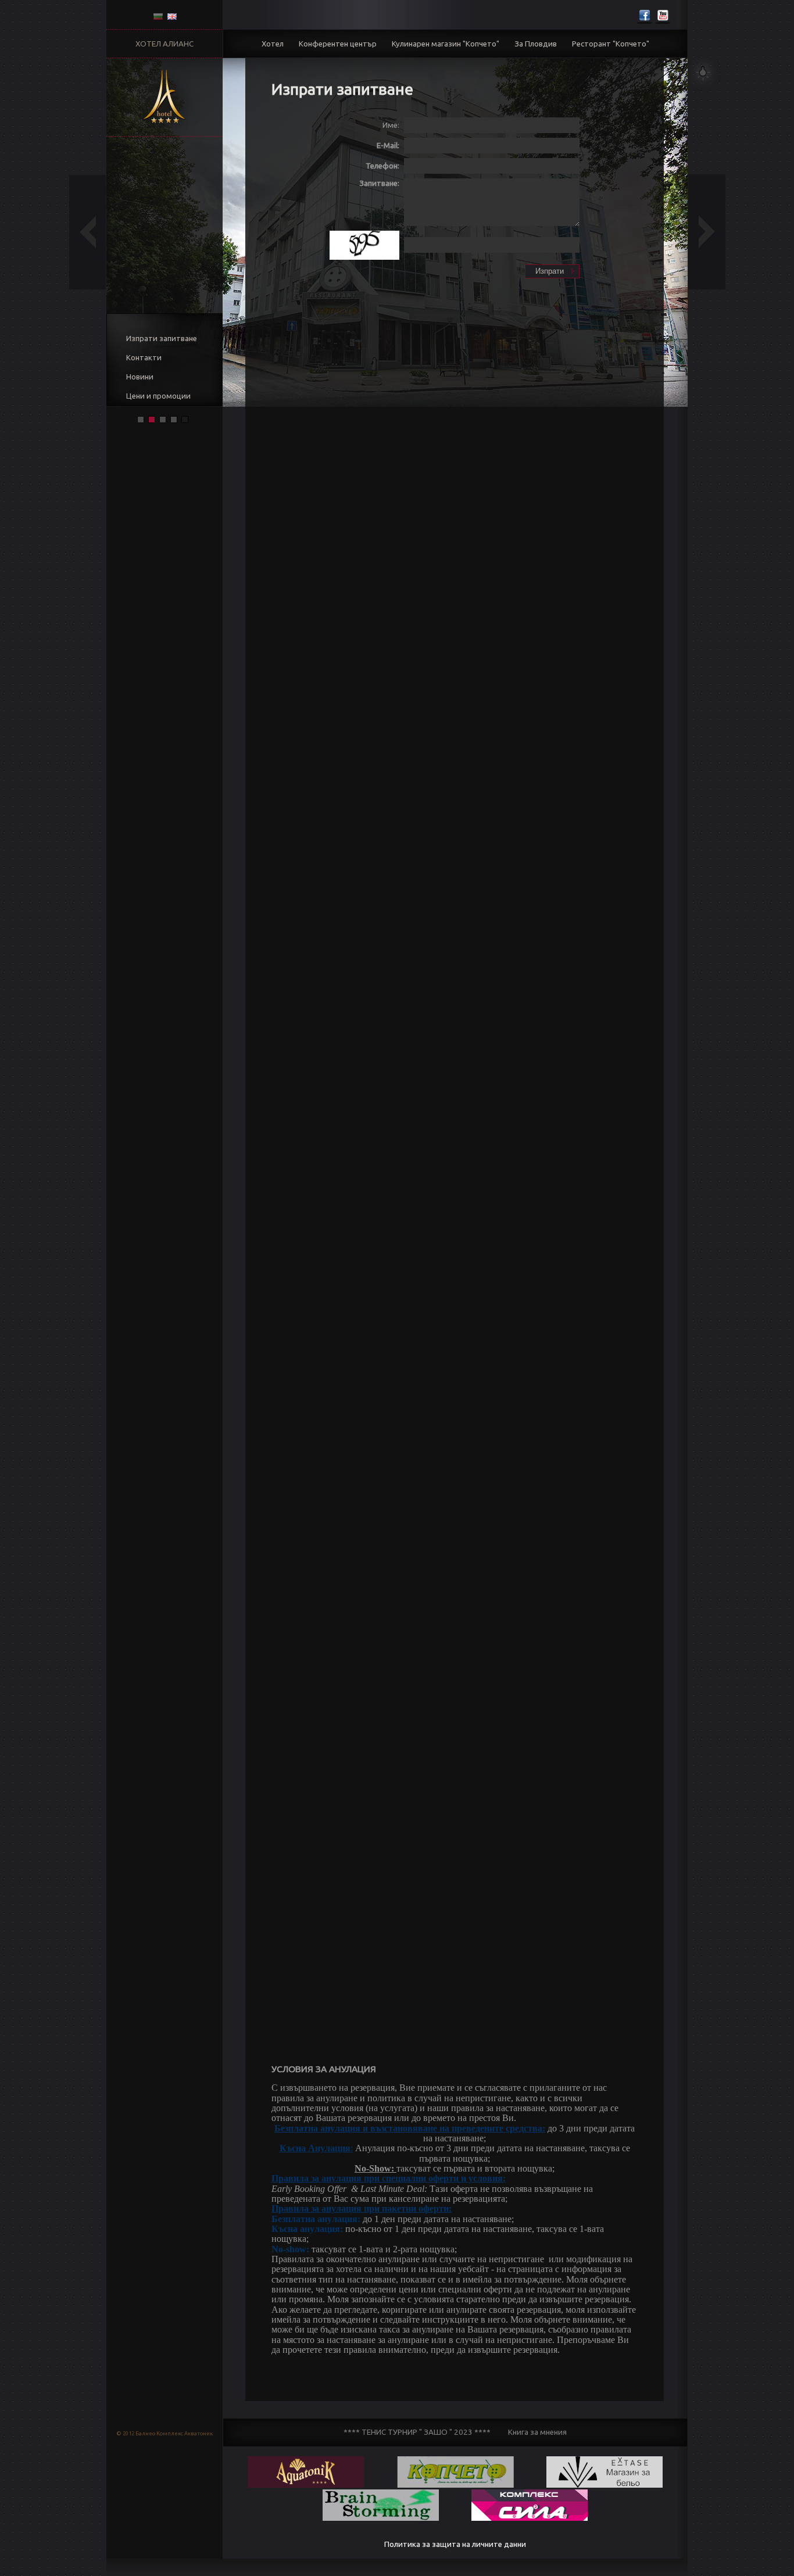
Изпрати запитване (162, 338)
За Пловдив (536, 44)
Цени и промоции (158, 396)
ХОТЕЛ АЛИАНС (164, 44)
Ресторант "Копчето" (611, 44)
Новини (140, 377)
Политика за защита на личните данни (455, 2544)
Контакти (144, 358)
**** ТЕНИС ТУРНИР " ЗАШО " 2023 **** (417, 2432)
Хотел (273, 44)
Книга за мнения (537, 2432)
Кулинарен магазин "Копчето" (446, 44)
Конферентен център (338, 44)
